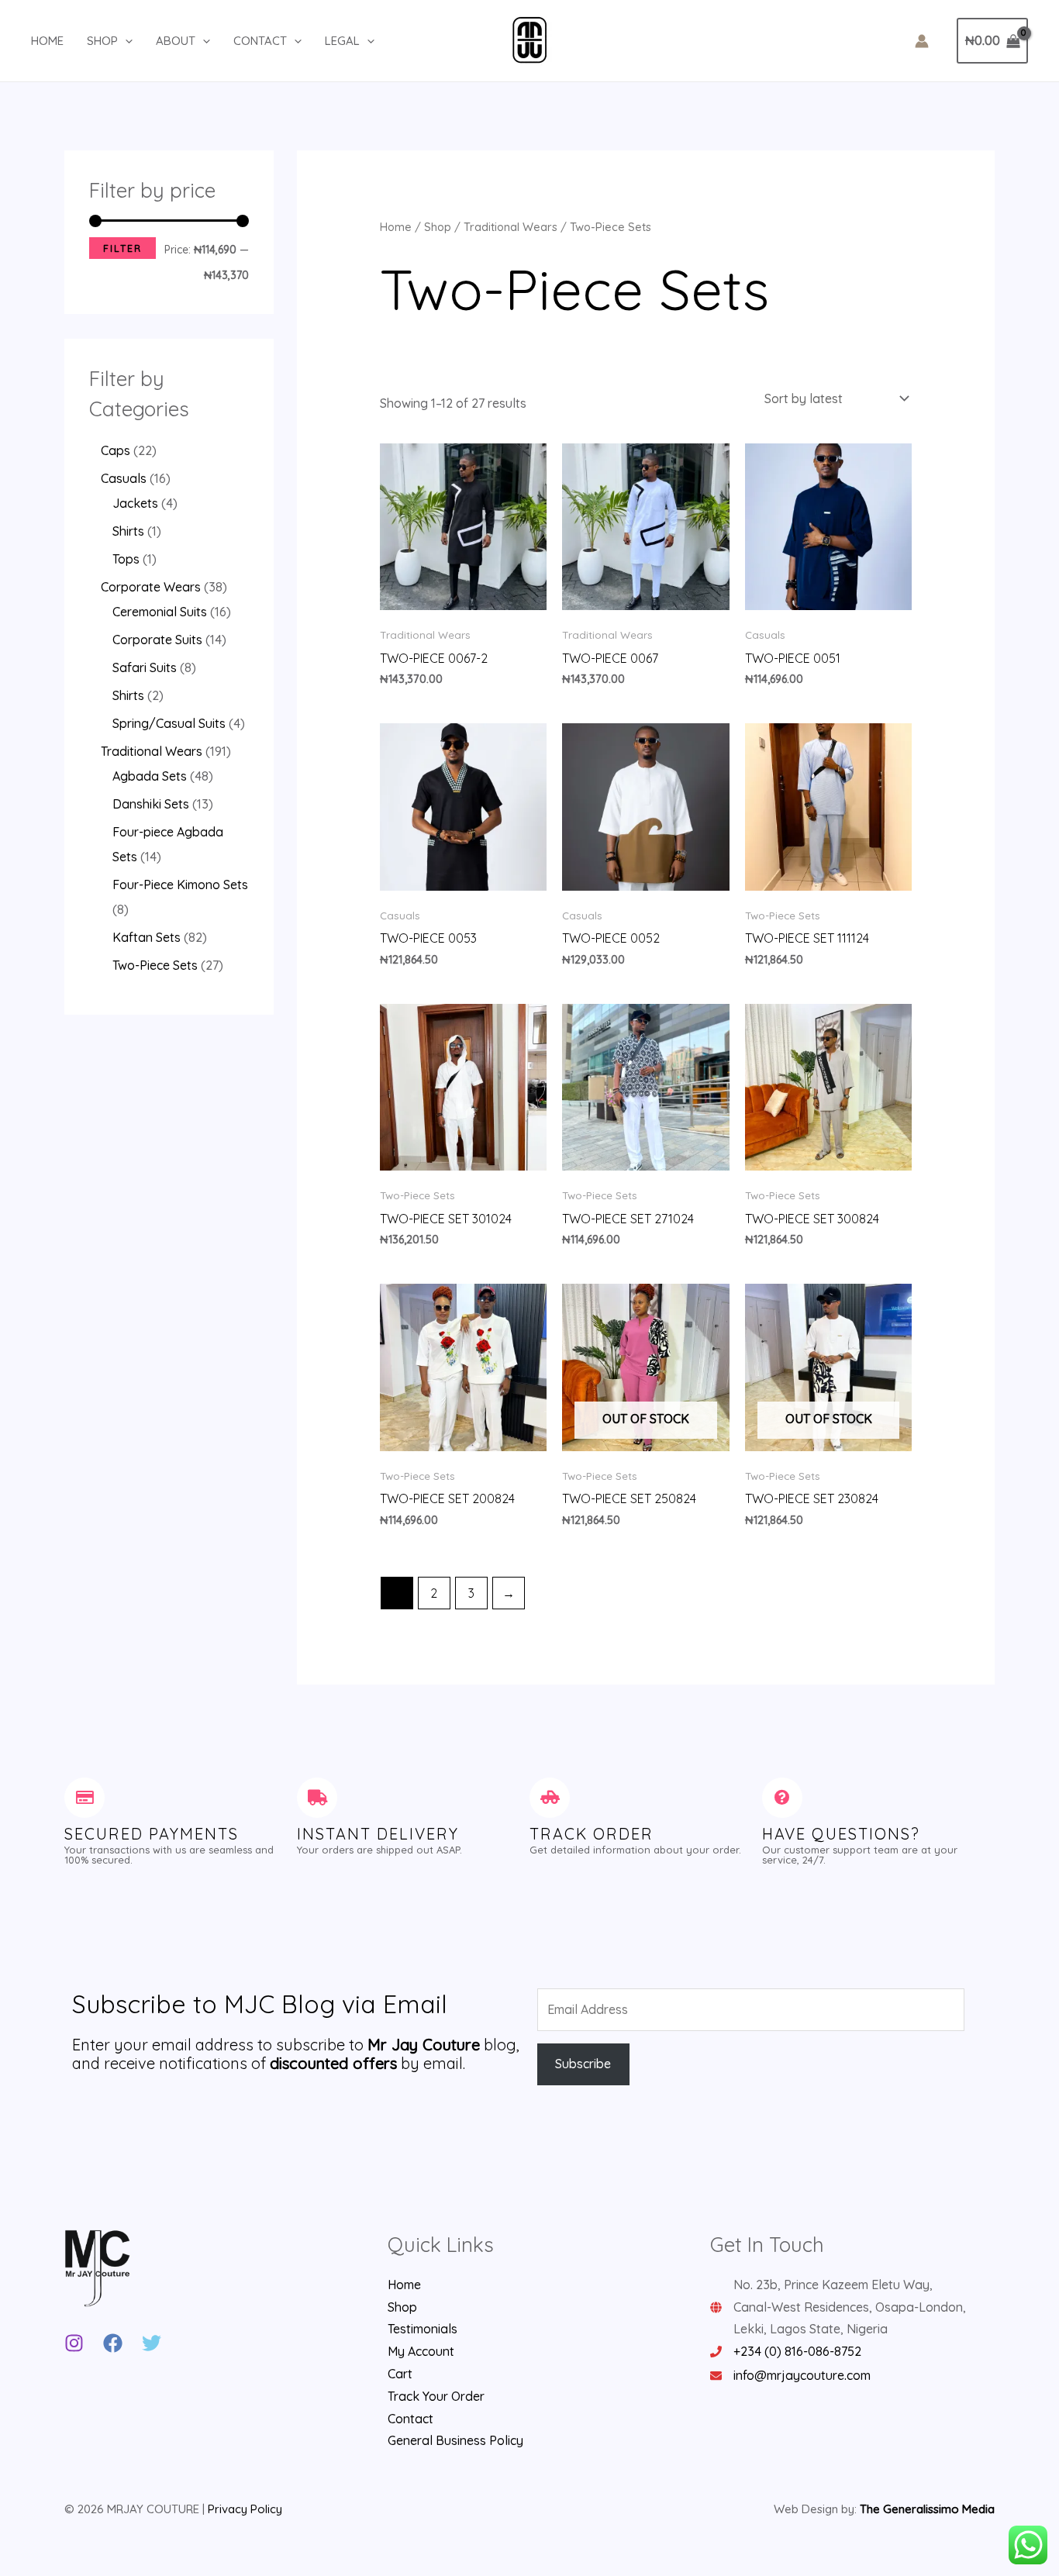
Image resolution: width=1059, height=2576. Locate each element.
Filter (122, 248)
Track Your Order (436, 2396)
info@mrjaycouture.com (802, 2375)
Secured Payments (152, 1834)
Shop (102, 41)
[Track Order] (550, 1798)
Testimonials (423, 2329)
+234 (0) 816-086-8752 (797, 2351)
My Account (421, 2351)
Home (47, 41)
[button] (125, 41)
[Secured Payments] (85, 1798)
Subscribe (583, 2064)
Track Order (592, 1834)
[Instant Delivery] (317, 1798)
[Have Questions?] (782, 1798)
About (176, 41)
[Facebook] (113, 2343)
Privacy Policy (245, 2509)
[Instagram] (74, 2343)
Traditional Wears (511, 227)
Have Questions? (841, 1834)
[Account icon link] (922, 41)
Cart (400, 2374)
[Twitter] (152, 2343)
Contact (260, 41)
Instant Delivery (378, 1834)
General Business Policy (455, 2440)
